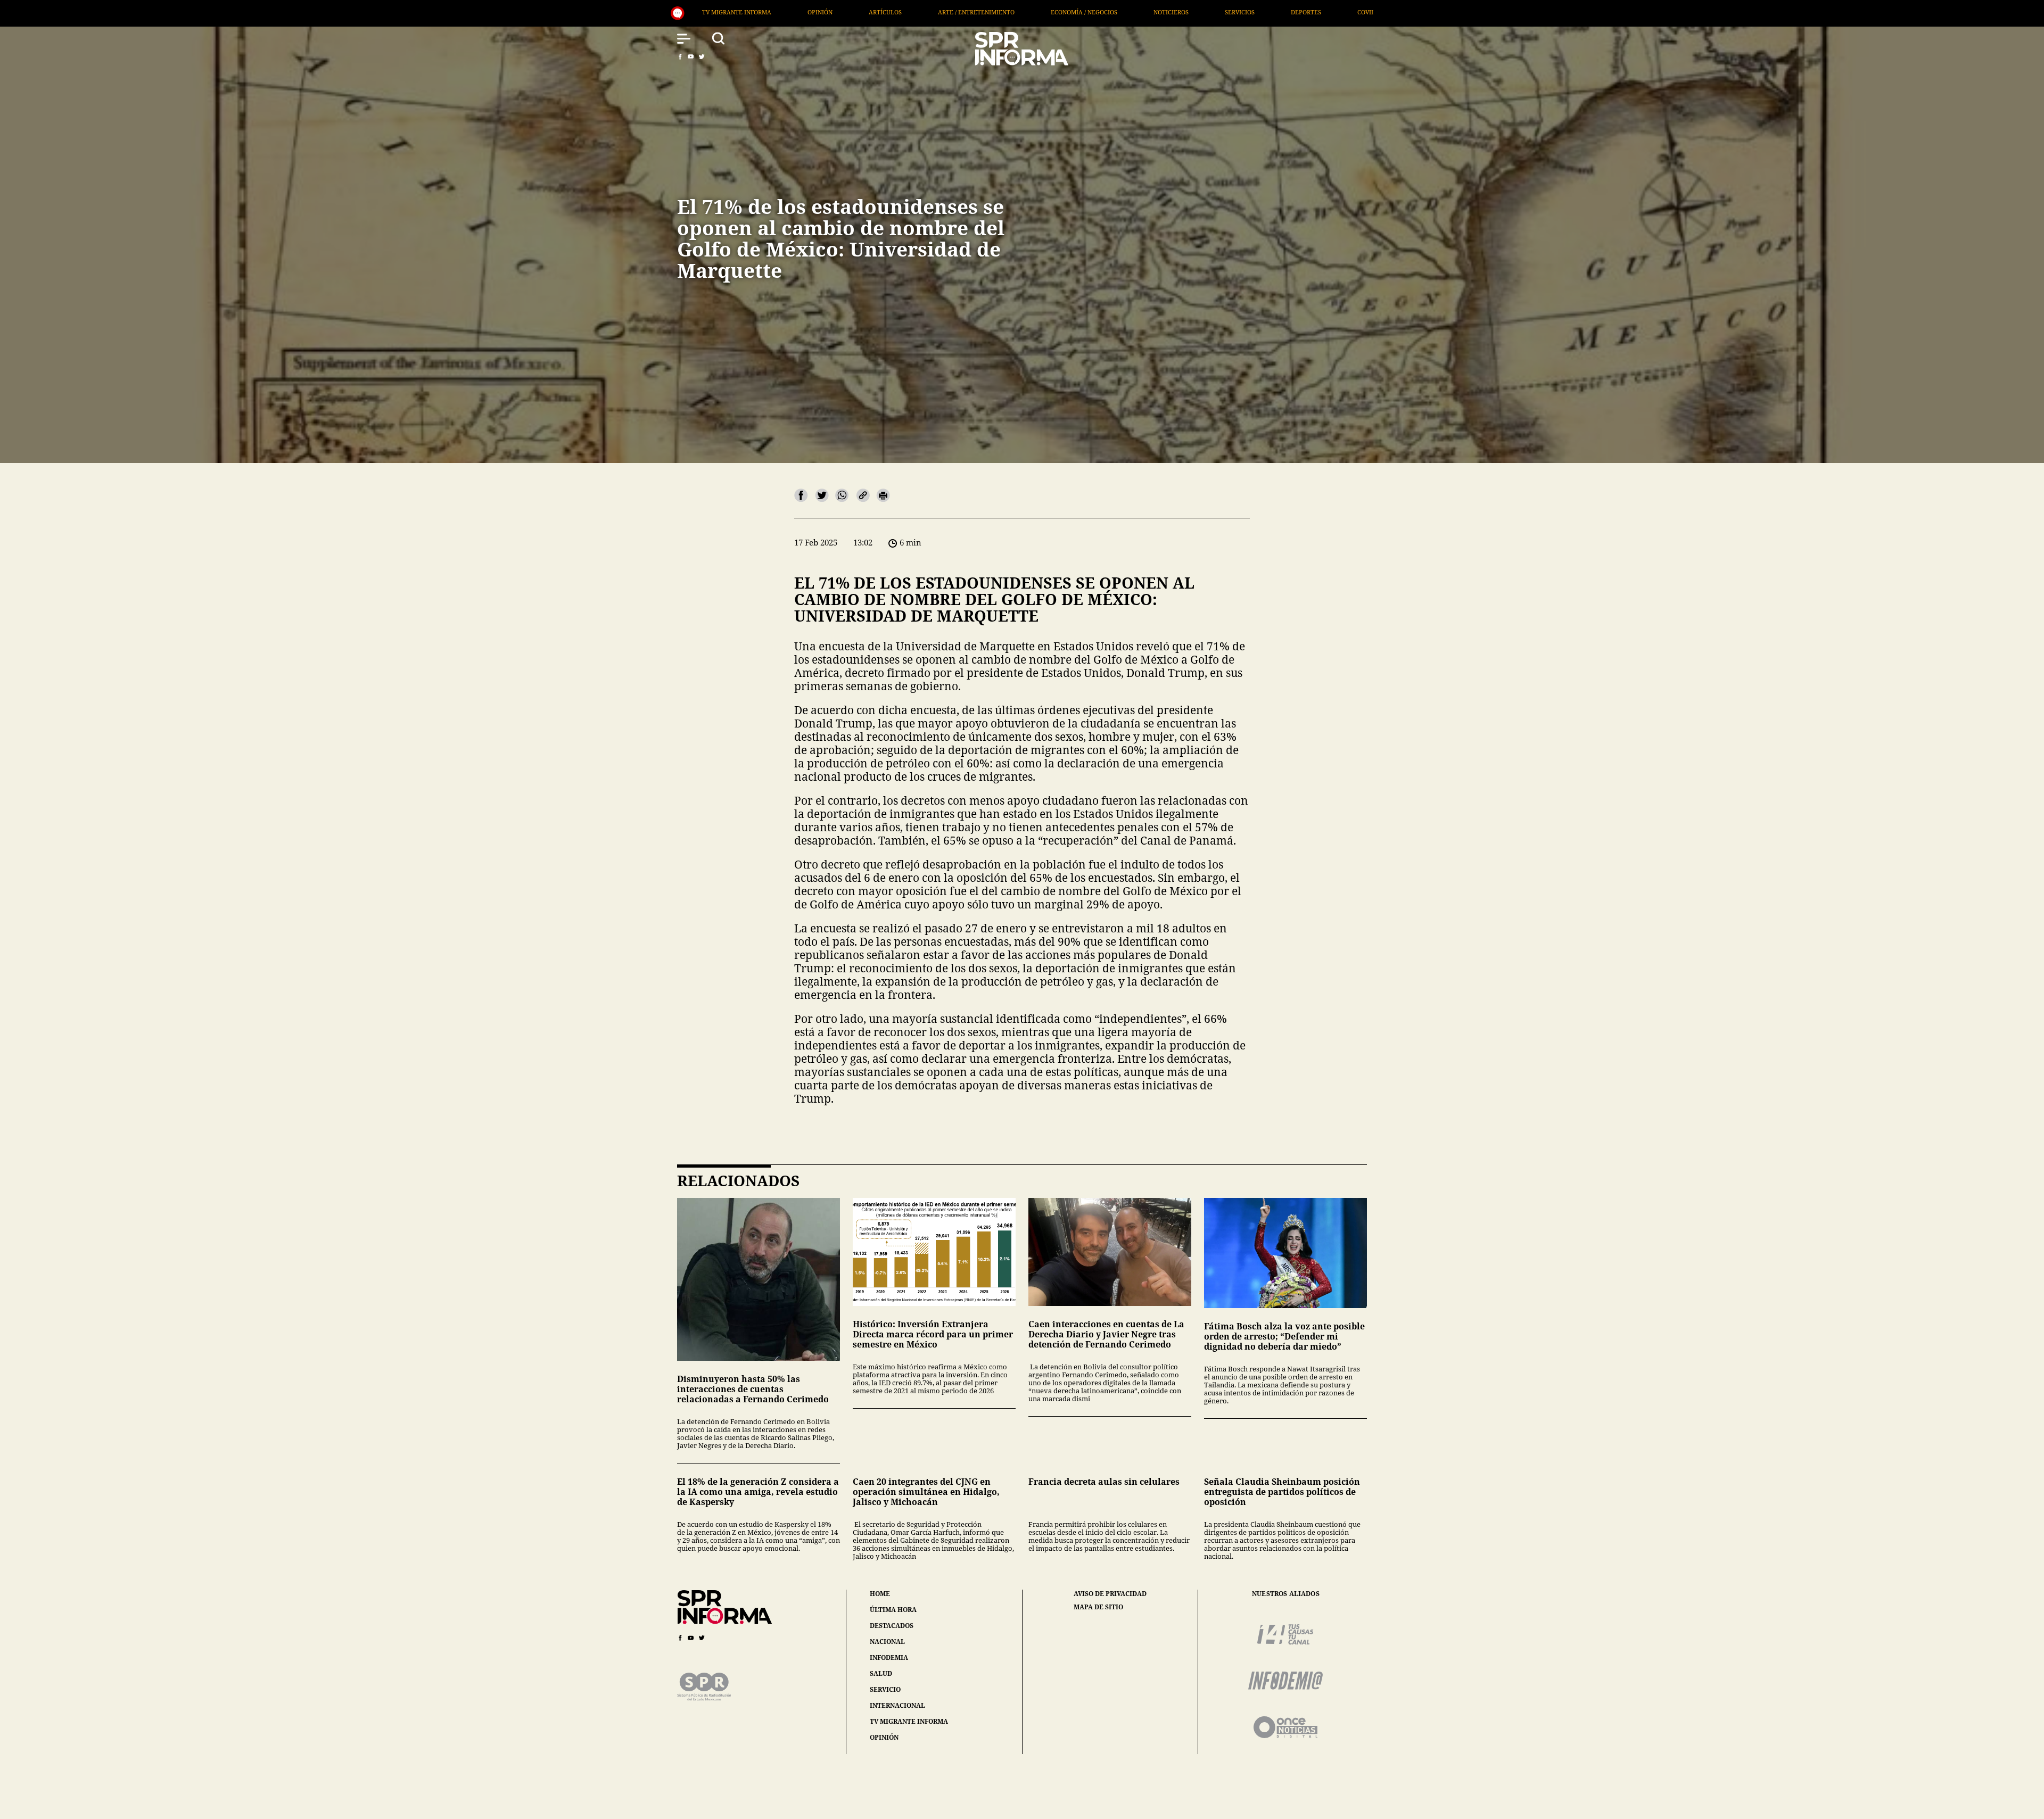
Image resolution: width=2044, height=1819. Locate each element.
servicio (885, 1689)
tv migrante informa (909, 1721)
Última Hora (1112, 12)
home (880, 1594)
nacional (887, 1642)
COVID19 (971, 12)
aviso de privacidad (1110, 1594)
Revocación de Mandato (1272, 12)
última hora (893, 1610)
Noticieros (772, 12)
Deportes (907, 12)
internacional (897, 1705)
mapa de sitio (1098, 1607)
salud (881, 1673)
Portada (1183, 12)
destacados (892, 1626)
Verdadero (1037, 12)
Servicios (841, 12)
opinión (884, 1737)
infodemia (889, 1657)
